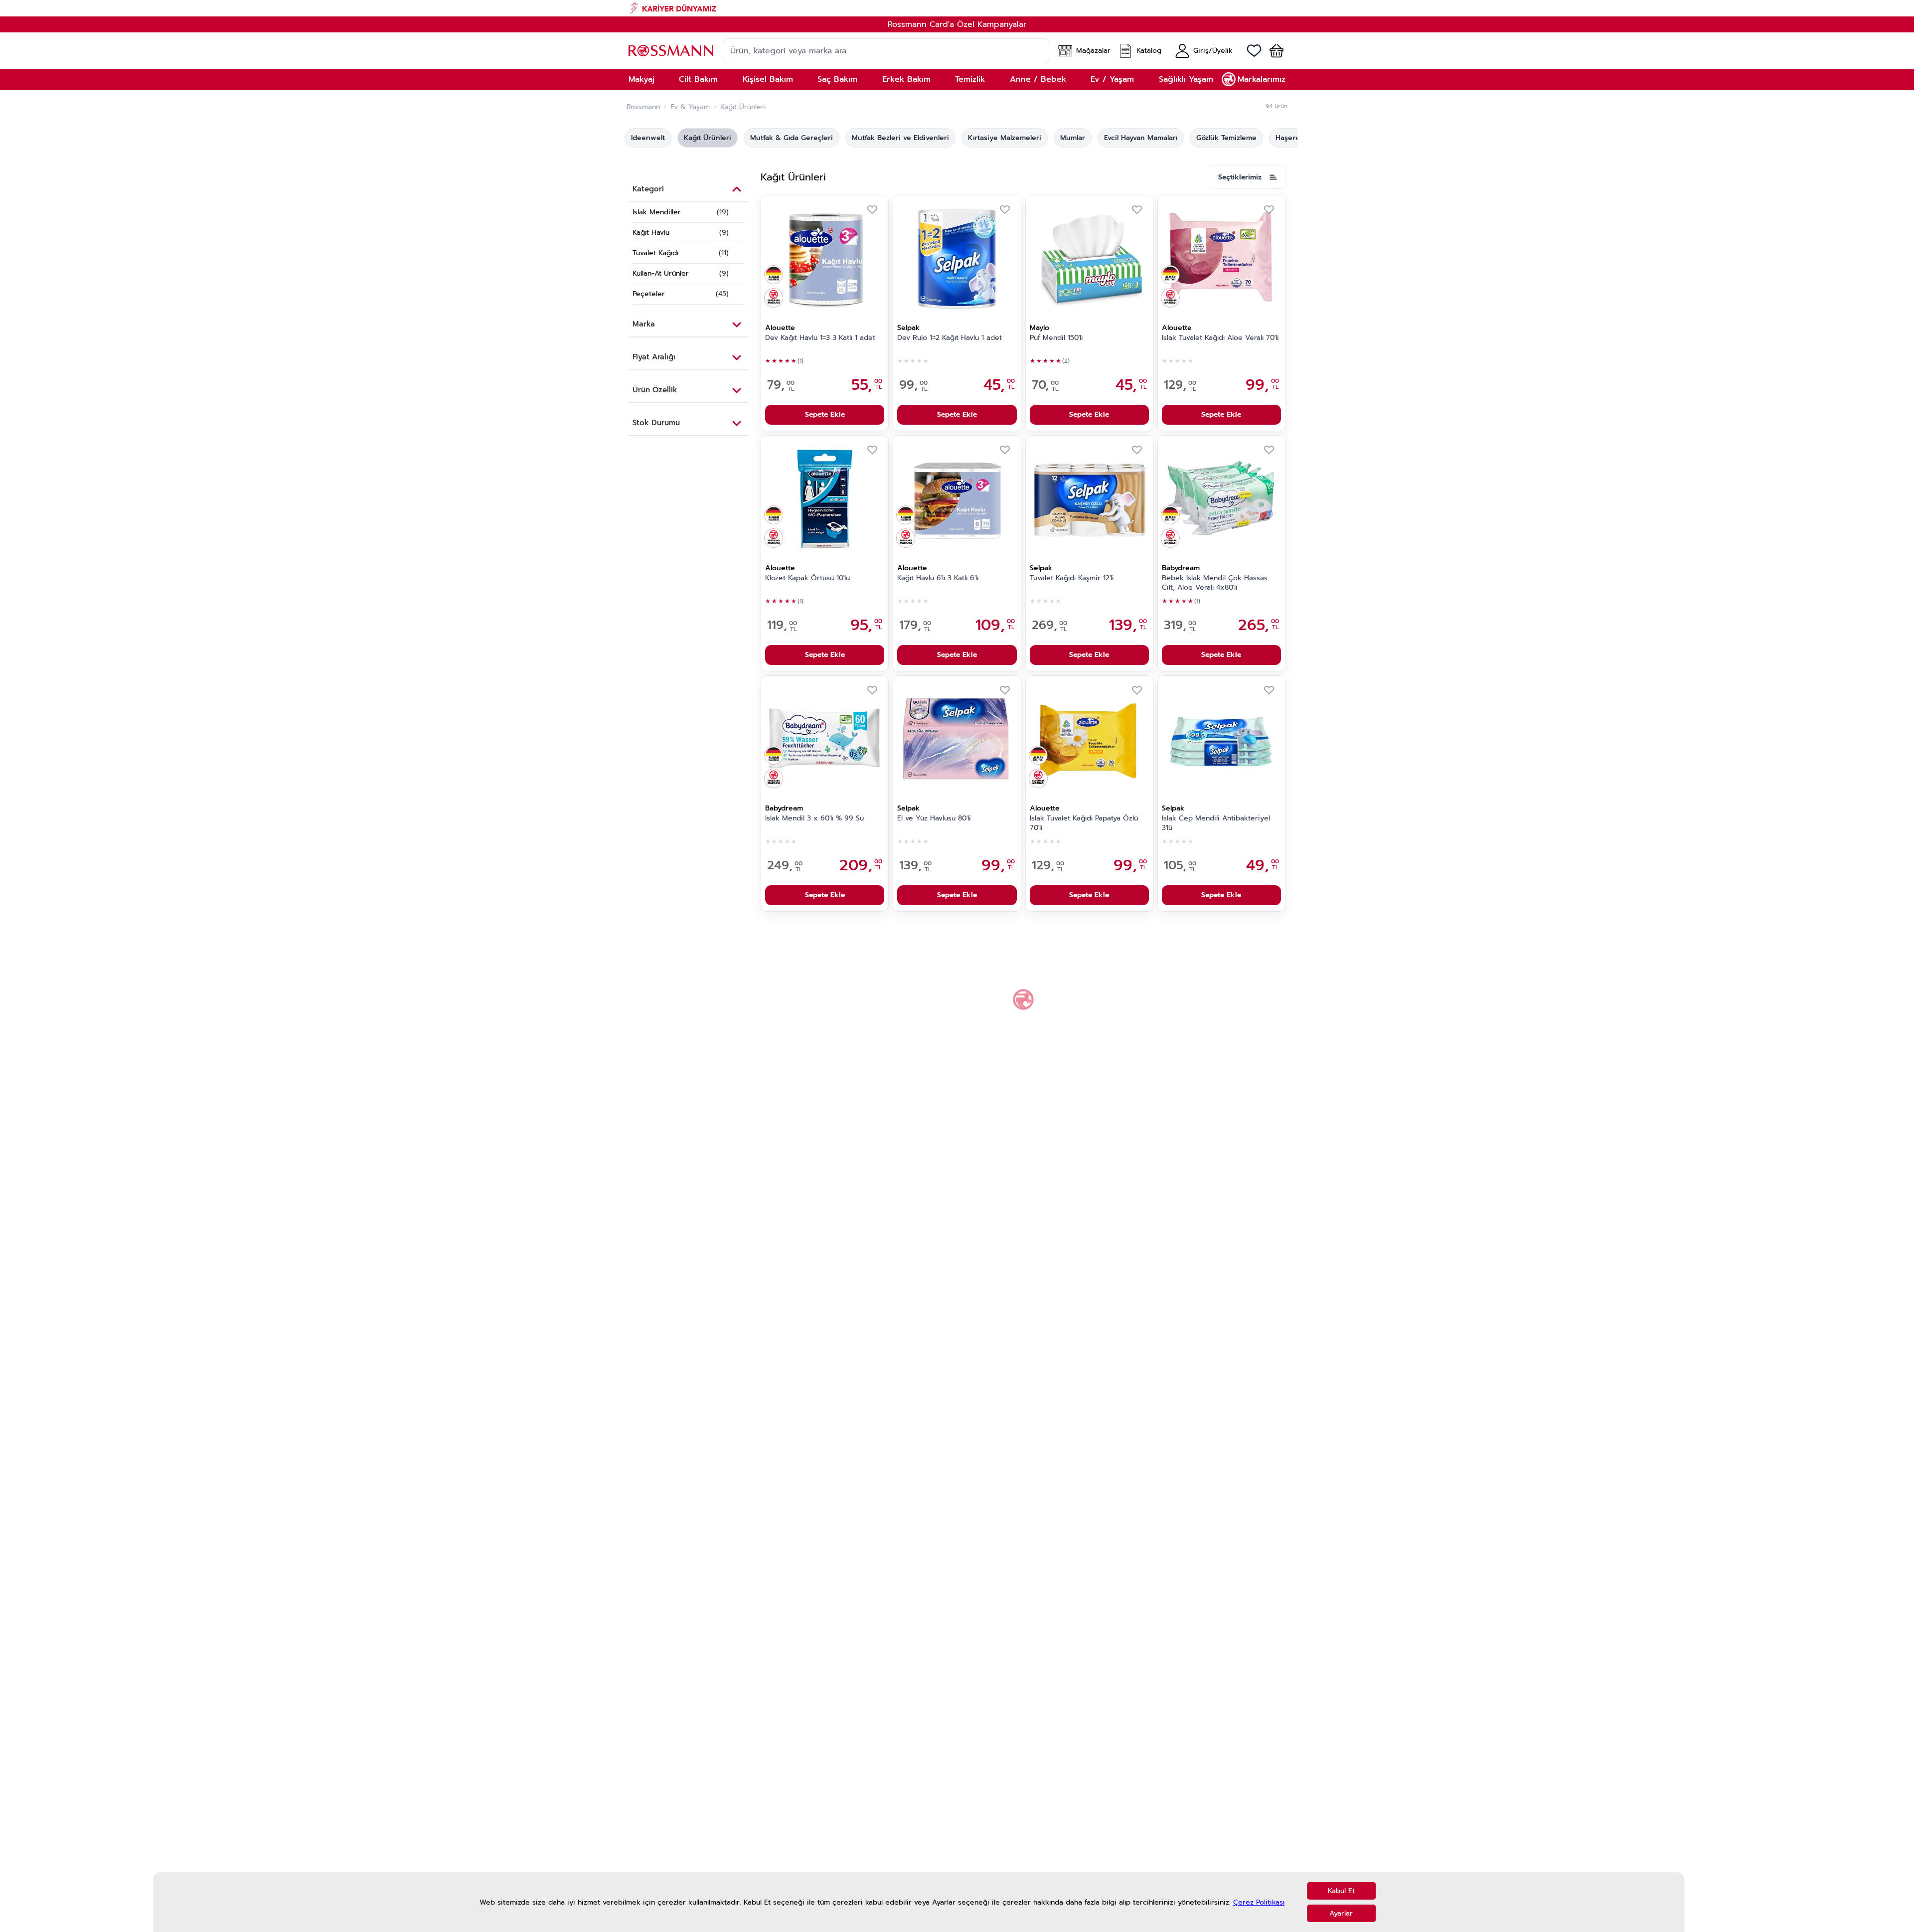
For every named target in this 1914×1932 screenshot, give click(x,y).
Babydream (1181, 568)
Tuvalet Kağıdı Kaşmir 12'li (1072, 578)
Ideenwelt (648, 138)
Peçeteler (649, 294)
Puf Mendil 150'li (1056, 338)
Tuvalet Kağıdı (655, 253)
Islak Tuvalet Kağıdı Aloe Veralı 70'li (1220, 338)
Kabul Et (1341, 1891)
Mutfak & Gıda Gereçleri (792, 138)
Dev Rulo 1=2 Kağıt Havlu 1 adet (950, 338)
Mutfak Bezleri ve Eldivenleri (900, 138)
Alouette (780, 328)
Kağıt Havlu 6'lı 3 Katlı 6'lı (938, 578)
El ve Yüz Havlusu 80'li (934, 818)
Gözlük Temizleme (1226, 138)
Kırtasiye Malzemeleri (1005, 138)
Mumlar (1073, 138)
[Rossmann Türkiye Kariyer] (957, 8)
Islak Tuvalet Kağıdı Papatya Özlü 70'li (1084, 823)
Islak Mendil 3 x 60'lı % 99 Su (814, 818)
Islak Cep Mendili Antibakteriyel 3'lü (1216, 823)
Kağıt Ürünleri (708, 138)
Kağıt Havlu (651, 233)
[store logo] (671, 51)
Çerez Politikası (1259, 1902)
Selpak (908, 328)
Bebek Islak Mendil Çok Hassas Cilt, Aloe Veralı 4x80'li (1215, 583)
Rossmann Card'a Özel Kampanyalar (957, 24)
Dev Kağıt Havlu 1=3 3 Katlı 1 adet (820, 338)
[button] (1273, 51)
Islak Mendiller (657, 212)
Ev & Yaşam (690, 107)
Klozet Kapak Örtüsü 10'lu (807, 578)
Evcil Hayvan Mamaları (1141, 138)
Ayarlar (1341, 1913)
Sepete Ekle (825, 414)
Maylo (1039, 328)
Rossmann (643, 107)
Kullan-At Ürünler (661, 273)
